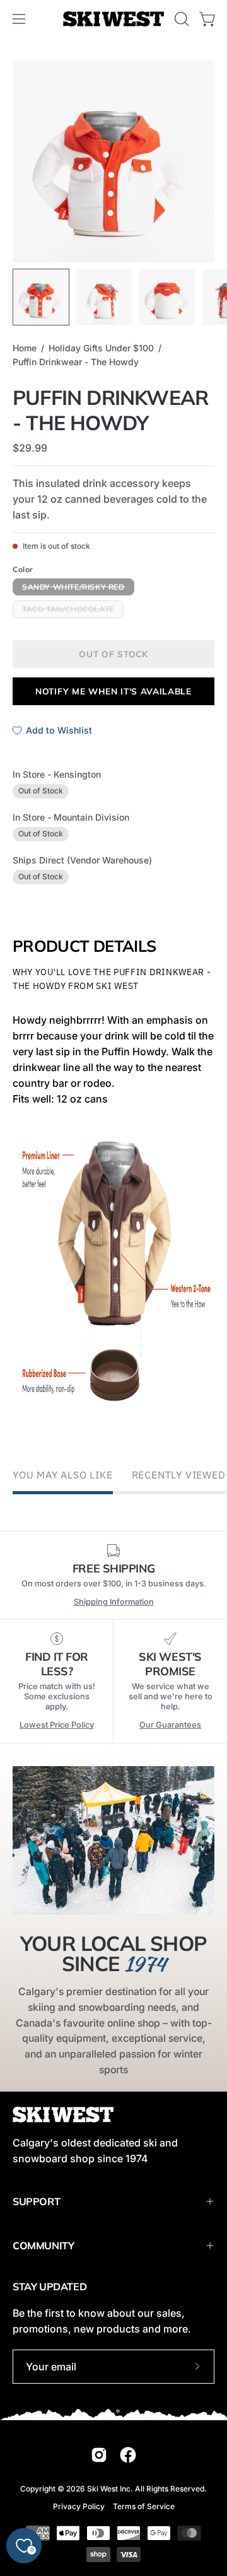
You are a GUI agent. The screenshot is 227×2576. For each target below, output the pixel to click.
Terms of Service (144, 2506)
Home (25, 348)
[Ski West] (113, 19)
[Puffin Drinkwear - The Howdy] (41, 297)
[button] (180, 19)
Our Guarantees (170, 1725)
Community (43, 2245)
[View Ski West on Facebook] (128, 2455)
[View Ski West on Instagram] (99, 2455)
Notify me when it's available (113, 691)
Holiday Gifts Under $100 (101, 348)
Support (36, 2201)
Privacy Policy (79, 2506)
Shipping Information (114, 1602)
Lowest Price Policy (57, 1725)
